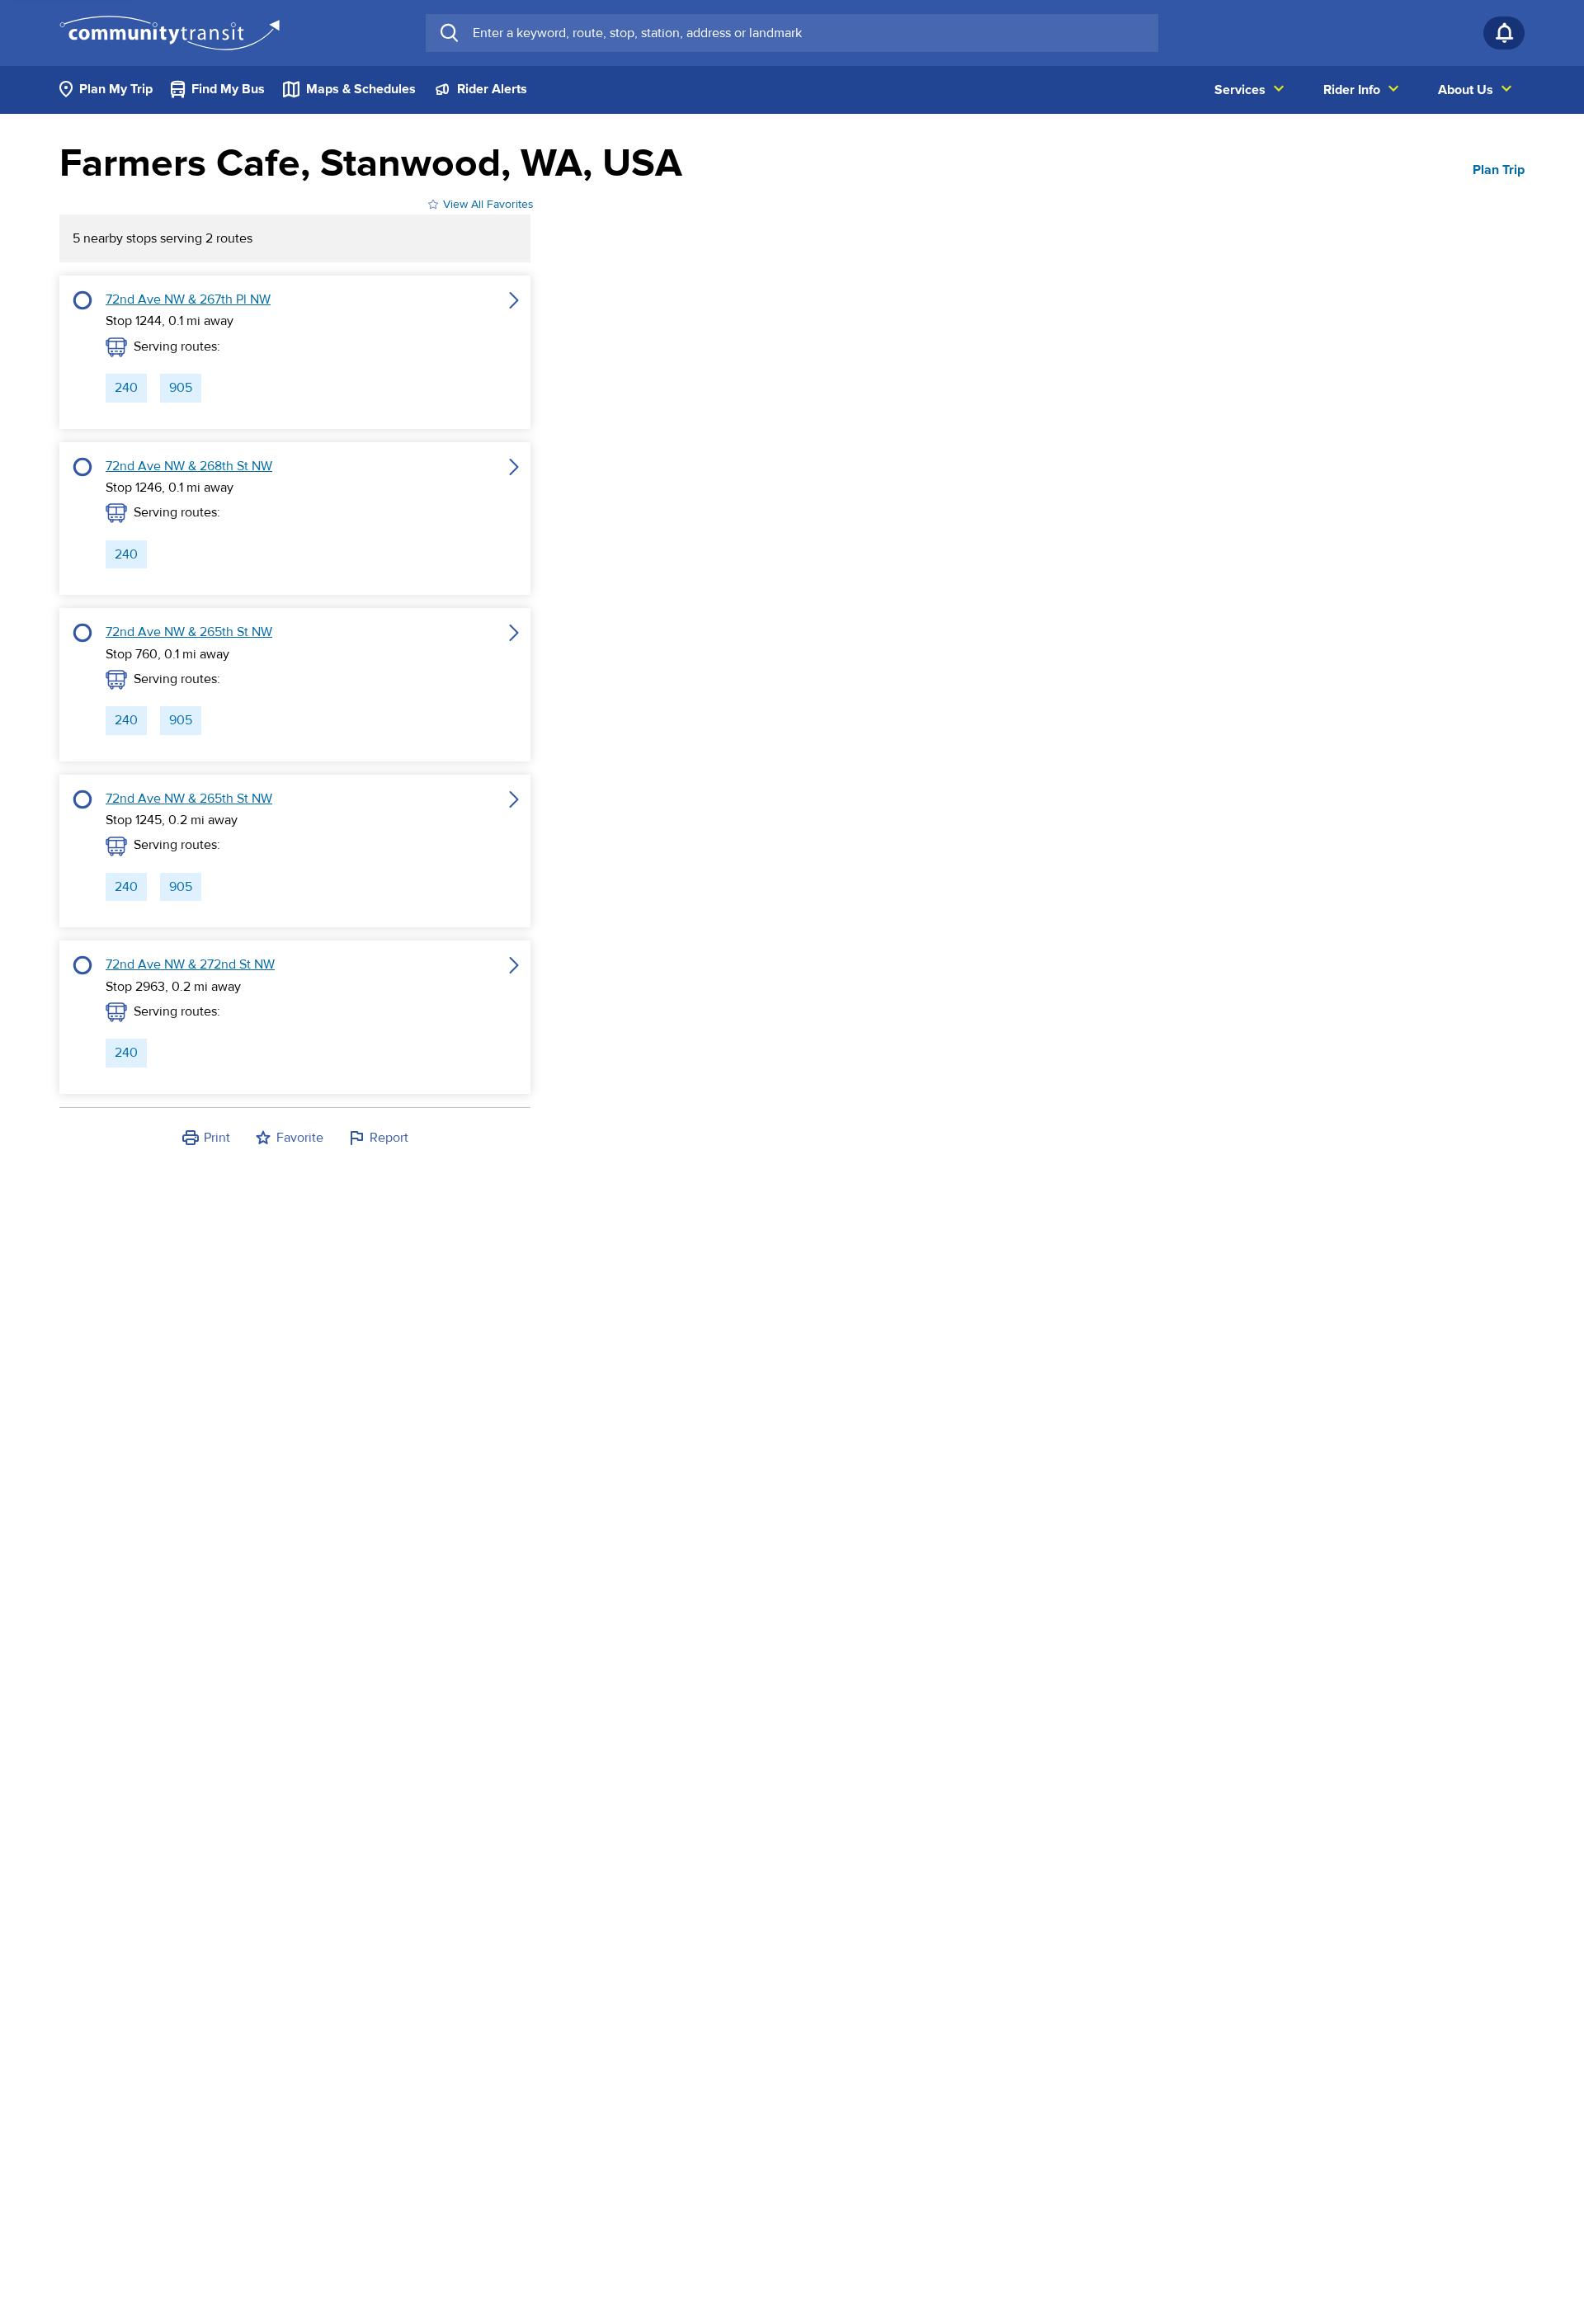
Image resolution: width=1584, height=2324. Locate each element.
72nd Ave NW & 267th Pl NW (188, 299)
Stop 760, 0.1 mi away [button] (167, 654)
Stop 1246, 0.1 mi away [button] (170, 488)
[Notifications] (1504, 33)
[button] (82, 352)
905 (181, 388)
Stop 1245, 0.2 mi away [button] (172, 820)
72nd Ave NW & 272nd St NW (190, 964)
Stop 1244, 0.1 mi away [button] (170, 321)
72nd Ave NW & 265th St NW (189, 632)
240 (126, 388)
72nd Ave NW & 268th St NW (189, 466)
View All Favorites (488, 204)
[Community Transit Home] (170, 33)
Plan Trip (1499, 170)
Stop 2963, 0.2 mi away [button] (173, 987)
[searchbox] (808, 33)
